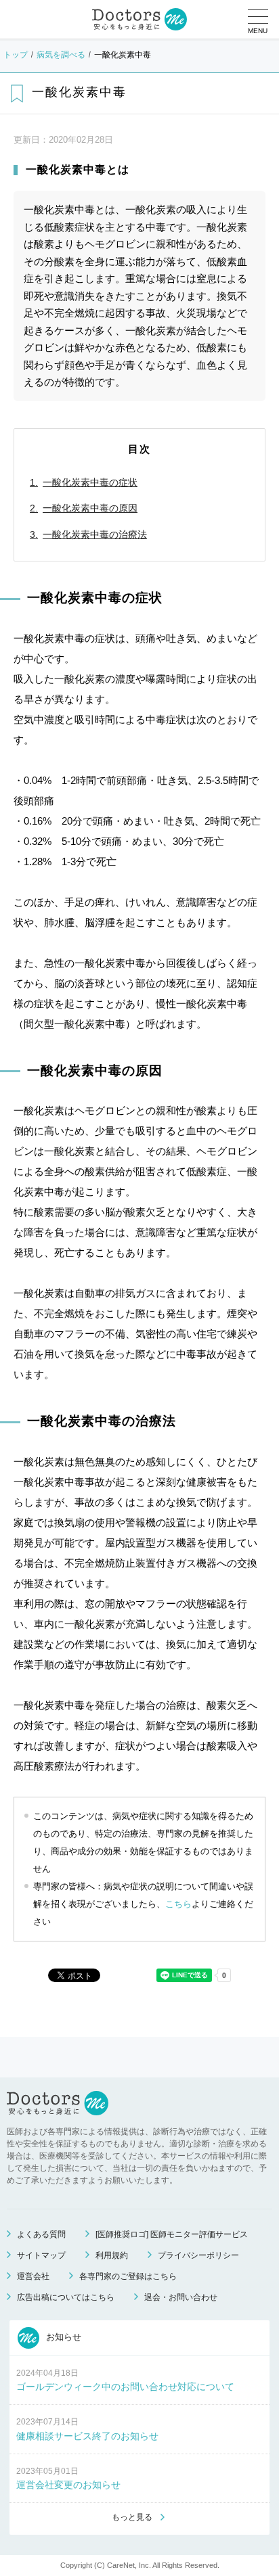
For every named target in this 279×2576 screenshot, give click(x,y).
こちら (178, 1904)
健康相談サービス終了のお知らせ (87, 2436)
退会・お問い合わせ (181, 2297)
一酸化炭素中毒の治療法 (95, 534)
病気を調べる (61, 55)
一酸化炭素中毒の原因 (90, 508)
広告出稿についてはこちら (66, 2297)
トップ (16, 55)
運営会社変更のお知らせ (68, 2485)
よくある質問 (41, 2234)
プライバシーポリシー (198, 2255)
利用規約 (112, 2255)
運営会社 (33, 2276)
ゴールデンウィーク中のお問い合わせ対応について (125, 2387)
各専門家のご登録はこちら (128, 2276)
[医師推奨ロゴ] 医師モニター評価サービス (172, 2234)
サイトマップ (41, 2255)
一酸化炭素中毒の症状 (90, 482)
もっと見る (132, 2517)
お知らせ (62, 2337)
